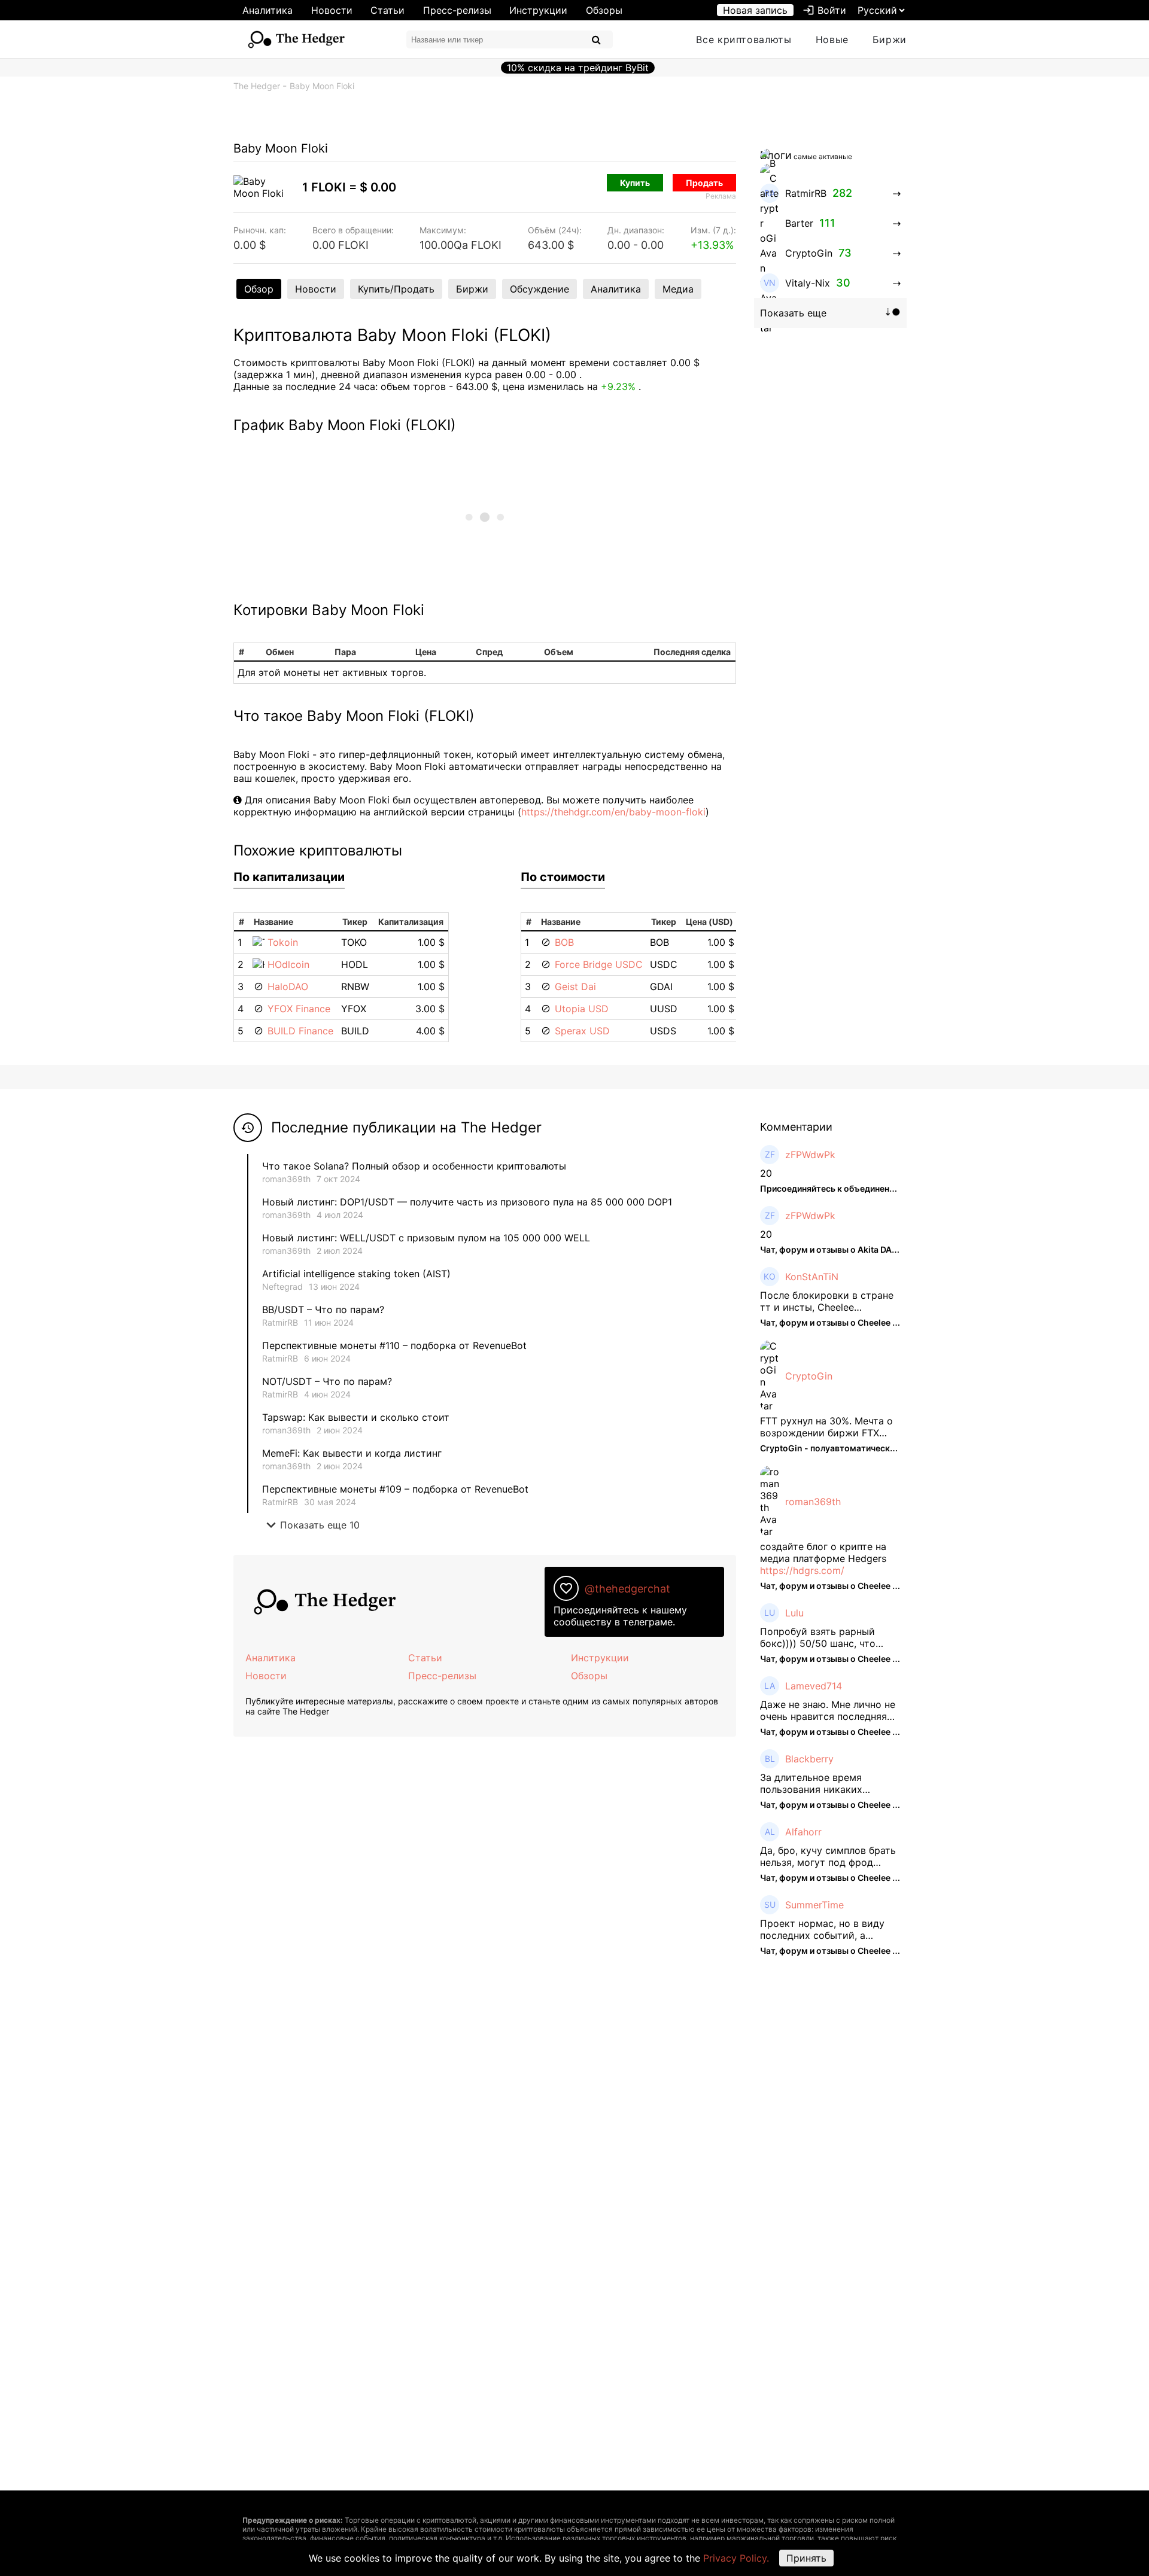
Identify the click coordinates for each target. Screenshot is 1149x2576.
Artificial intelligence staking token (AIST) (356, 1274)
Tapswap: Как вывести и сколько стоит (356, 1417)
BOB (564, 942)
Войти (824, 10)
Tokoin (283, 942)
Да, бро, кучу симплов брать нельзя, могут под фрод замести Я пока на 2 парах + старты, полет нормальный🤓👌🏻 (829, 1856)
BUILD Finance (300, 1031)
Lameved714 (814, 1686)
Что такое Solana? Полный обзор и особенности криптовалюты (414, 1166)
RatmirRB (280, 1322)
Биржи (890, 39)
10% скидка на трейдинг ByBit (578, 68)
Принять (806, 2558)
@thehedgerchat (627, 1589)
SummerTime (814, 1905)
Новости (332, 10)
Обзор (259, 289)
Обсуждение (539, 289)
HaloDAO (288, 986)
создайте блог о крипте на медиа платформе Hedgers (823, 1552)
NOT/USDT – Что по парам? (329, 1381)
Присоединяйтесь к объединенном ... (838, 1188)
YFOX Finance (299, 1009)
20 (766, 1173)
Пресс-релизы (457, 10)
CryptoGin (809, 1376)
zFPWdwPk (810, 1155)
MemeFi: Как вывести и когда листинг (352, 1453)
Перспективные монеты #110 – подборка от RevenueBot (394, 1345)
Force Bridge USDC (599, 964)
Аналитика (268, 10)
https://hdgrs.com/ (802, 1570)
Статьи (387, 10)
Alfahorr (803, 1832)
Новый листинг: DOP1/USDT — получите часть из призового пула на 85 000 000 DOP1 (467, 1202)
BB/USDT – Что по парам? (323, 1310)
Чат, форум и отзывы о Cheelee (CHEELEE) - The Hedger (876, 1322)
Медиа (678, 289)
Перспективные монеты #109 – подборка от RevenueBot (395, 1489)
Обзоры (604, 10)
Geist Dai (575, 986)
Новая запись (755, 10)
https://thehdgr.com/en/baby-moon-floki (613, 812)
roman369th (286, 1179)
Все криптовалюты (744, 39)
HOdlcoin (288, 964)
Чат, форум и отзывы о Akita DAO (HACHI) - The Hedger (874, 1249)
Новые (832, 39)
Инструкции (538, 10)
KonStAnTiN (812, 1277)
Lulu (794, 1613)
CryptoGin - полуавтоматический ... (834, 1448)
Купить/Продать (396, 289)
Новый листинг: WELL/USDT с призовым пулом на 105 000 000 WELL (426, 1238)
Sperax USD (582, 1031)
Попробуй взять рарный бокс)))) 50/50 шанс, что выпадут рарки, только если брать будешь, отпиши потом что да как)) (829, 1637)
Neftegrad (282, 1287)
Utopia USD (582, 1009)
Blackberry (809, 1759)
